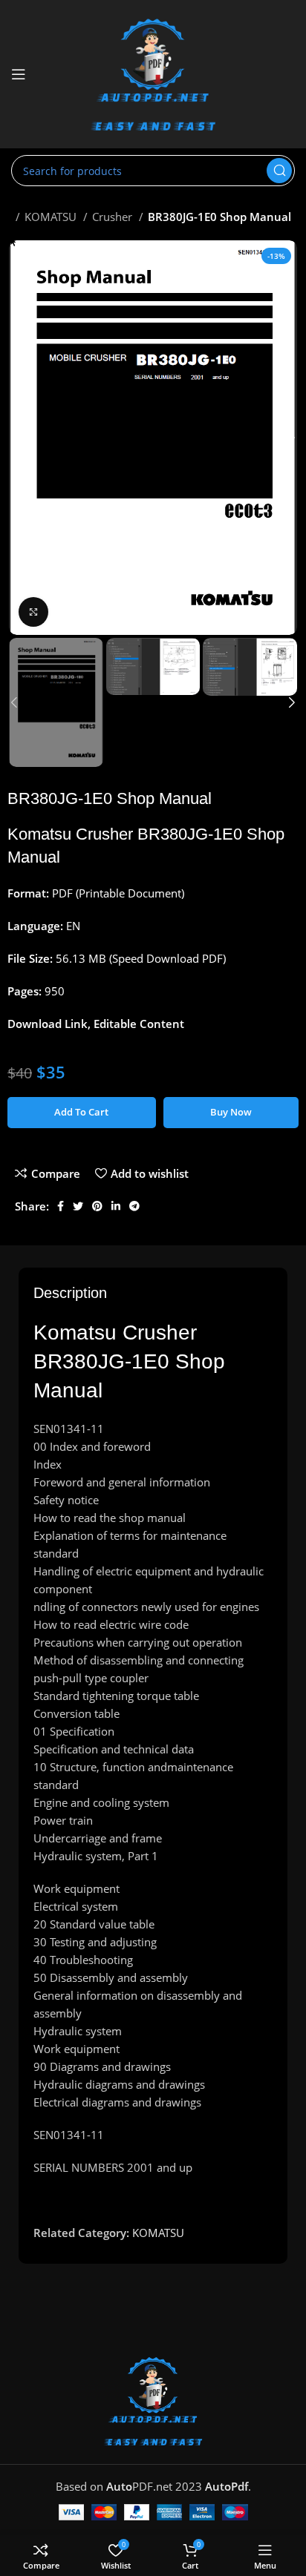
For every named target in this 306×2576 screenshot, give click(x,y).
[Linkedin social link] (116, 1206)
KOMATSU (52, 217)
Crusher (114, 217)
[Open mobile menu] (19, 74)
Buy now (231, 1112)
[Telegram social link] (134, 1206)
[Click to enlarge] (33, 612)
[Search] (279, 171)
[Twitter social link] (78, 1206)
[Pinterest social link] (97, 1206)
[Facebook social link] (61, 1206)
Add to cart (81, 1112)
